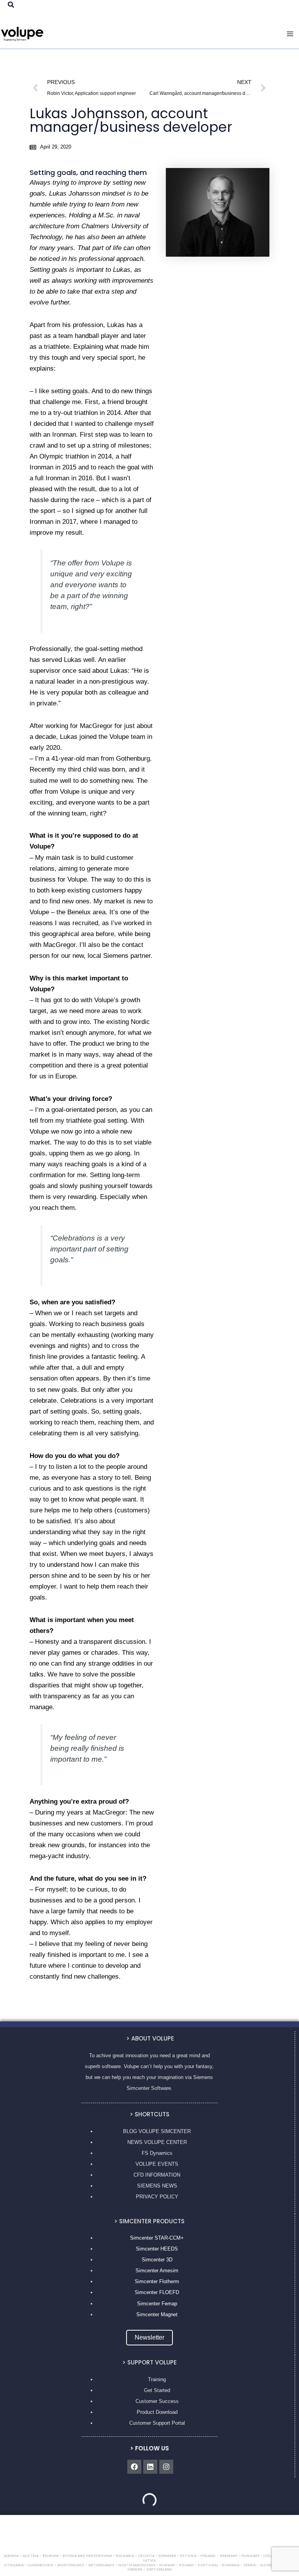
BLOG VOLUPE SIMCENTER (157, 2131)
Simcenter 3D (157, 2260)
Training (157, 2379)
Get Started (157, 2390)
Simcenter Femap (157, 2304)
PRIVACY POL (153, 2197)
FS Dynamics (157, 2153)
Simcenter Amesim (157, 2271)
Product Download (157, 2412)
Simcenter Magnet (157, 2314)
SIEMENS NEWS (157, 2186)
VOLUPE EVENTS (157, 2164)
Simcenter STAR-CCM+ (157, 2238)
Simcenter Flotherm (157, 2281)
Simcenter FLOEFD (157, 2292)
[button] (11, 5)
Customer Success (157, 2401)
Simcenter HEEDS (157, 2249)
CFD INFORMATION (157, 2175)
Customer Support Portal (157, 2423)
